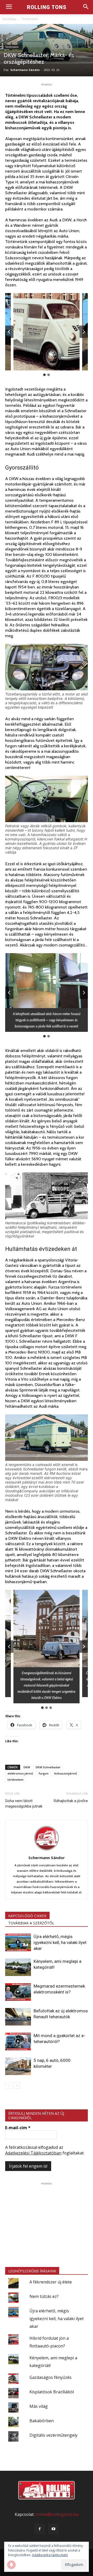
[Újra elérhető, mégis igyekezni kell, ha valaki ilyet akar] (18, 1943)
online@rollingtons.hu (57, 2514)
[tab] (44, 375)
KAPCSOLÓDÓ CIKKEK (27, 1916)
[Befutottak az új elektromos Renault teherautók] (18, 2017)
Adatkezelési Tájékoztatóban (33, 2153)
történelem (16, 1780)
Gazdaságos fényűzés (51, 2377)
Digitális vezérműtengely (53, 2435)
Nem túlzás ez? (44, 2296)
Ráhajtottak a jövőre (71, 1801)
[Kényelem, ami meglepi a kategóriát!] (18, 1967)
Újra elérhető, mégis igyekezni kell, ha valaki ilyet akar (60, 1942)
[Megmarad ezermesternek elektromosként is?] (18, 1992)
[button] (47, 332)
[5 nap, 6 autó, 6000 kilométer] (18, 2066)
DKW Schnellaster (48, 1767)
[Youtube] (53, 2529)
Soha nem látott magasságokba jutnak (24, 1804)
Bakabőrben (42, 2421)
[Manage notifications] (11, 2565)
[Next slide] (84, 332)
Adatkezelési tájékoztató (50, 2555)
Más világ (39, 2406)
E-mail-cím (18, 2128)
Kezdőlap (9, 19)
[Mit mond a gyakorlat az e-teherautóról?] (18, 2042)
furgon (44, 1773)
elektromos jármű (20, 1773)
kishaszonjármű (66, 1773)
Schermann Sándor (25, 70)
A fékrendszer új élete (51, 2282)
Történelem (30, 19)
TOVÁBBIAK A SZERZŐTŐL (31, 1923)
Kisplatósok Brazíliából (52, 2392)
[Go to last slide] (9, 332)
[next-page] (17, 2085)
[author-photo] (47, 1850)
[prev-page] (8, 2085)
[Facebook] (40, 2529)
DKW (27, 1767)
